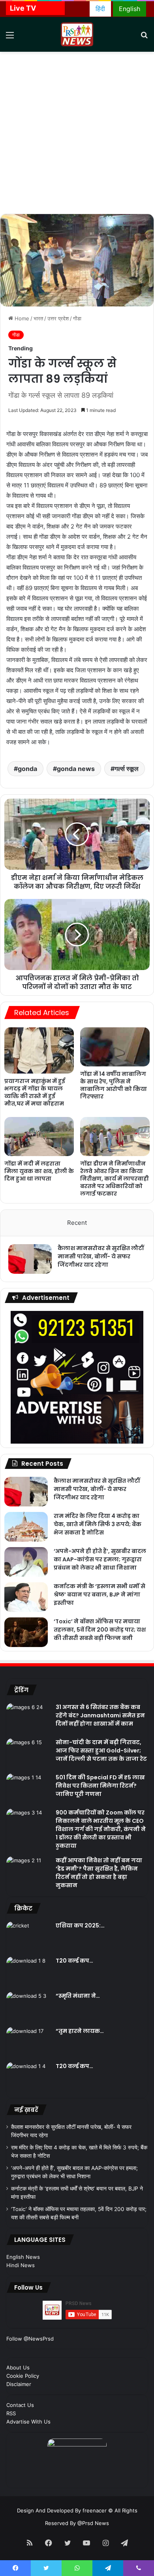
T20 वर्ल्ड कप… (74, 1961)
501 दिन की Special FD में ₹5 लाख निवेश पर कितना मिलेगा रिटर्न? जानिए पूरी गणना (100, 1786)
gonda (27, 769)
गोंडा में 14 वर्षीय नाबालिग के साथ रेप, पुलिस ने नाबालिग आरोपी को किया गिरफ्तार (114, 1085)
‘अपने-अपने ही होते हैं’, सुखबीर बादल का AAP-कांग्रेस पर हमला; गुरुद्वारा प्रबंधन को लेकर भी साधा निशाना (100, 1559)
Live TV (23, 8)
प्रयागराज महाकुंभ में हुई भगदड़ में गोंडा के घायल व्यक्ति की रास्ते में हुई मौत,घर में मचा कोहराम (35, 1092)
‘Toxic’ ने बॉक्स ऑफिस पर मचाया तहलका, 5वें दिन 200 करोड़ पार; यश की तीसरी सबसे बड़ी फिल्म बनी (100, 1630)
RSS (11, 2413)
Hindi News (21, 2265)
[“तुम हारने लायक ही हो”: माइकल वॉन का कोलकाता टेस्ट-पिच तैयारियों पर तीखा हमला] (28, 2042)
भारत (38, 318)
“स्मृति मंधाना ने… (78, 1996)
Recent (77, 1223)
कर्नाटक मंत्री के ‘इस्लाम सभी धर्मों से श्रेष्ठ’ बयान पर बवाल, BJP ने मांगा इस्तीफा (100, 1594)
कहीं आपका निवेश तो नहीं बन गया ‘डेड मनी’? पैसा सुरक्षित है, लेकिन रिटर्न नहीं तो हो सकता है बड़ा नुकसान (99, 1873)
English (130, 9)
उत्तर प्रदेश (58, 318)
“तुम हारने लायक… (80, 2031)
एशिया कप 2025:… (80, 1925)
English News (23, 2257)
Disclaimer (19, 2384)
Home (21, 318)
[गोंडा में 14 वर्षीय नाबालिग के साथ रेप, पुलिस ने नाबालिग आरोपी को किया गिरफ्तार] (115, 1047)
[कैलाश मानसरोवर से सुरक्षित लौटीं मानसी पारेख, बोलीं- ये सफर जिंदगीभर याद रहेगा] (30, 1259)
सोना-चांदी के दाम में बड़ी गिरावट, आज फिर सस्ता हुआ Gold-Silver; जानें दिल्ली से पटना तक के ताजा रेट (101, 1751)
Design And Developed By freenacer (63, 2510)
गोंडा (77, 318)
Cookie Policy (23, 2376)
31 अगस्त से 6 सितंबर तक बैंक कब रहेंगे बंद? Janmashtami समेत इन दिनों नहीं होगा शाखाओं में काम (100, 1715)
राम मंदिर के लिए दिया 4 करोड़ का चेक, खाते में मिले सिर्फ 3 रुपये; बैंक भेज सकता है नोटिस (98, 1524)
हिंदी (100, 9)
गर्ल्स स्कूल (127, 769)
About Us (18, 2367)
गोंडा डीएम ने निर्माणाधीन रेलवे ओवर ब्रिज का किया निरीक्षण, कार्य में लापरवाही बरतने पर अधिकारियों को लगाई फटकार (115, 1179)
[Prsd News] (77, 34)
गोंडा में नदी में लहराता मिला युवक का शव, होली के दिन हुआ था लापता (39, 1171)
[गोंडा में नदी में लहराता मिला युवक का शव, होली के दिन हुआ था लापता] (39, 1137)
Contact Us (20, 2405)
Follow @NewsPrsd (30, 2339)
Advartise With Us (28, 2422)
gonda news (76, 769)
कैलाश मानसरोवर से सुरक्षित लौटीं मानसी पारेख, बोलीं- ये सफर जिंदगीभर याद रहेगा (101, 1256)
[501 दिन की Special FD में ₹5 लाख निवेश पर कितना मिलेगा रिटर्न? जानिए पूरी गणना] (28, 1788)
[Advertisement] (77, 133)
